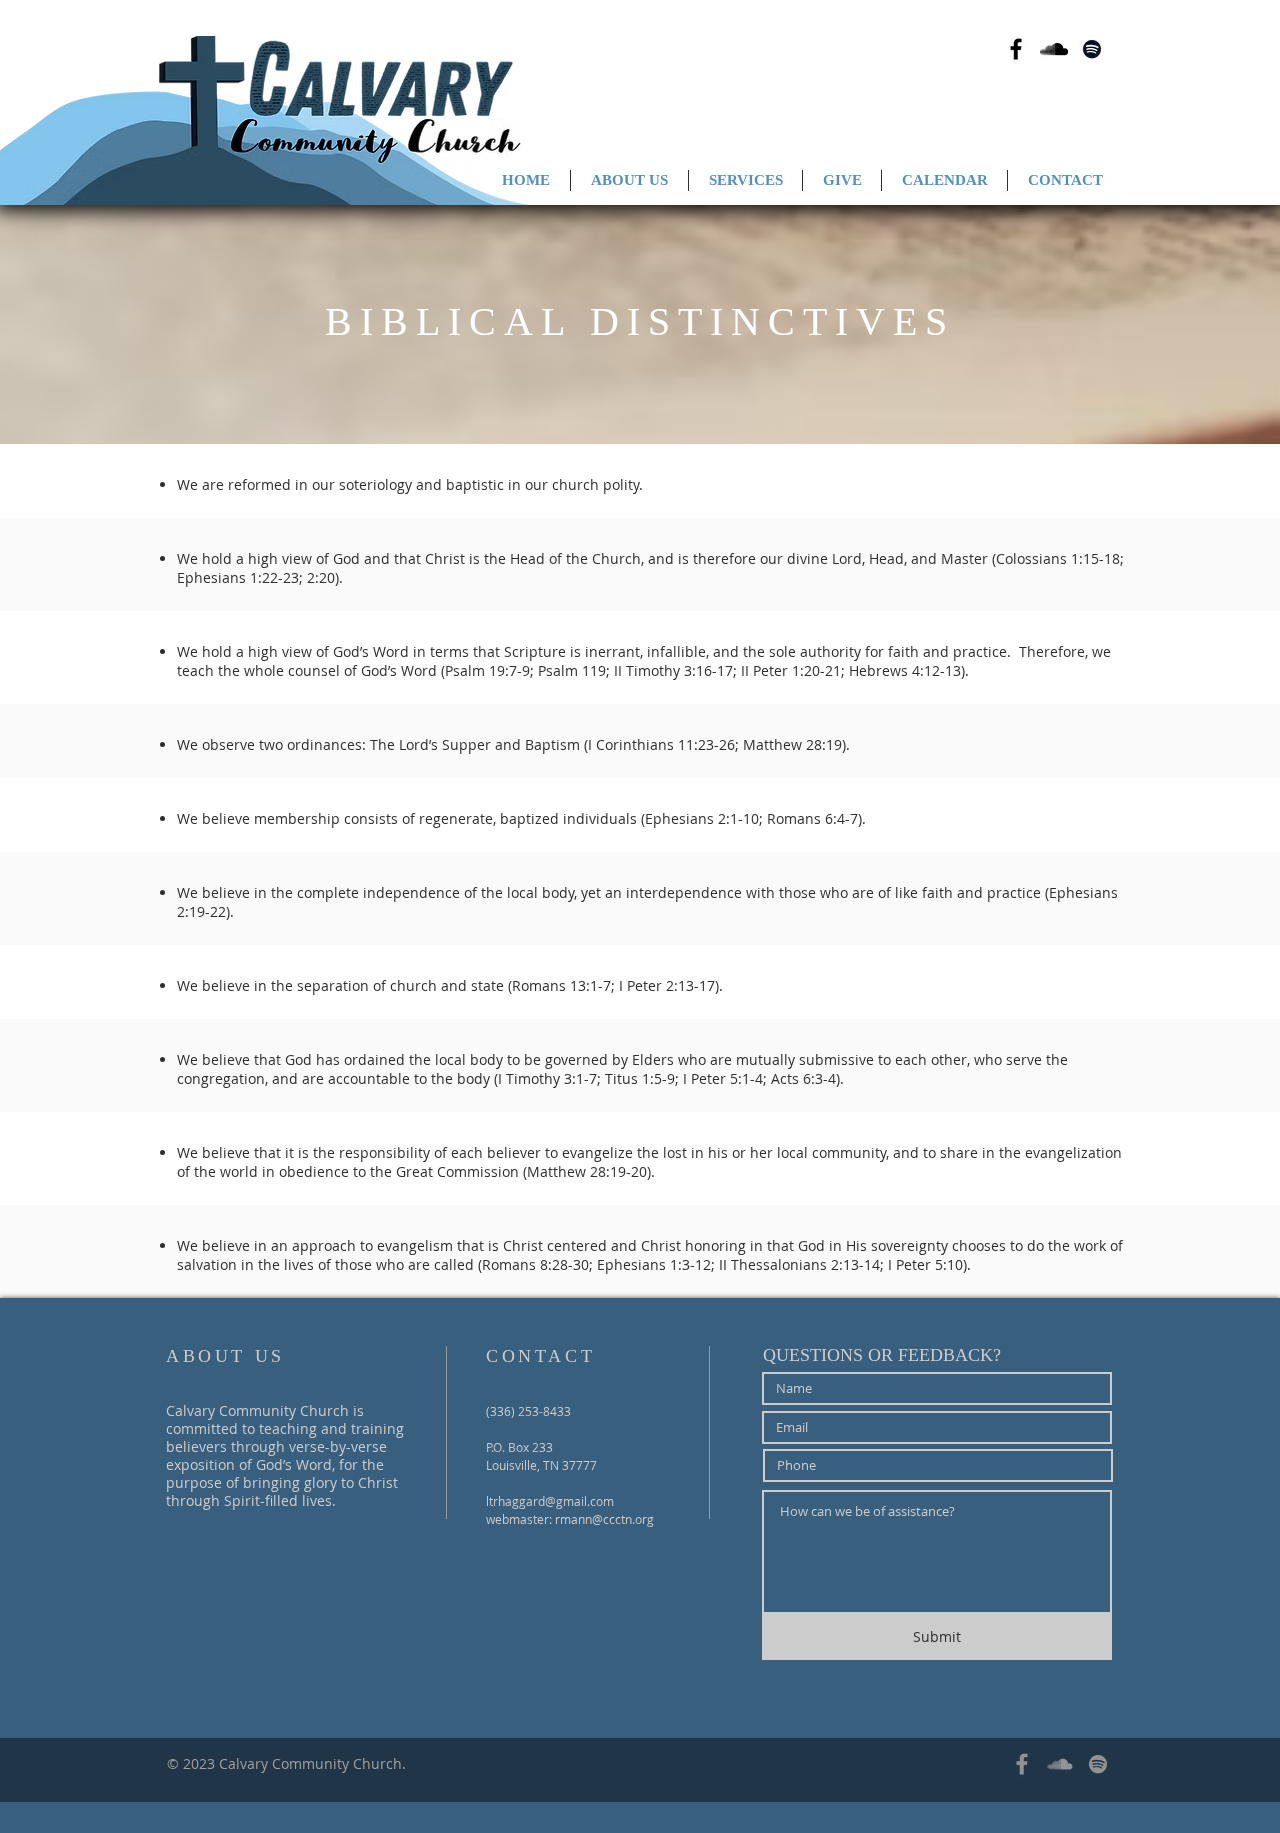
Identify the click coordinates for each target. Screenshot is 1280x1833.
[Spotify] (1098, 1764)
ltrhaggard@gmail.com (550, 1501)
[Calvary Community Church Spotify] (1092, 49)
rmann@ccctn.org (604, 1519)
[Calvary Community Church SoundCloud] (1054, 49)
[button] (629, 180)
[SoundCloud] (1060, 1764)
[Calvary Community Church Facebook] (1016, 49)
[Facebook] (1022, 1764)
